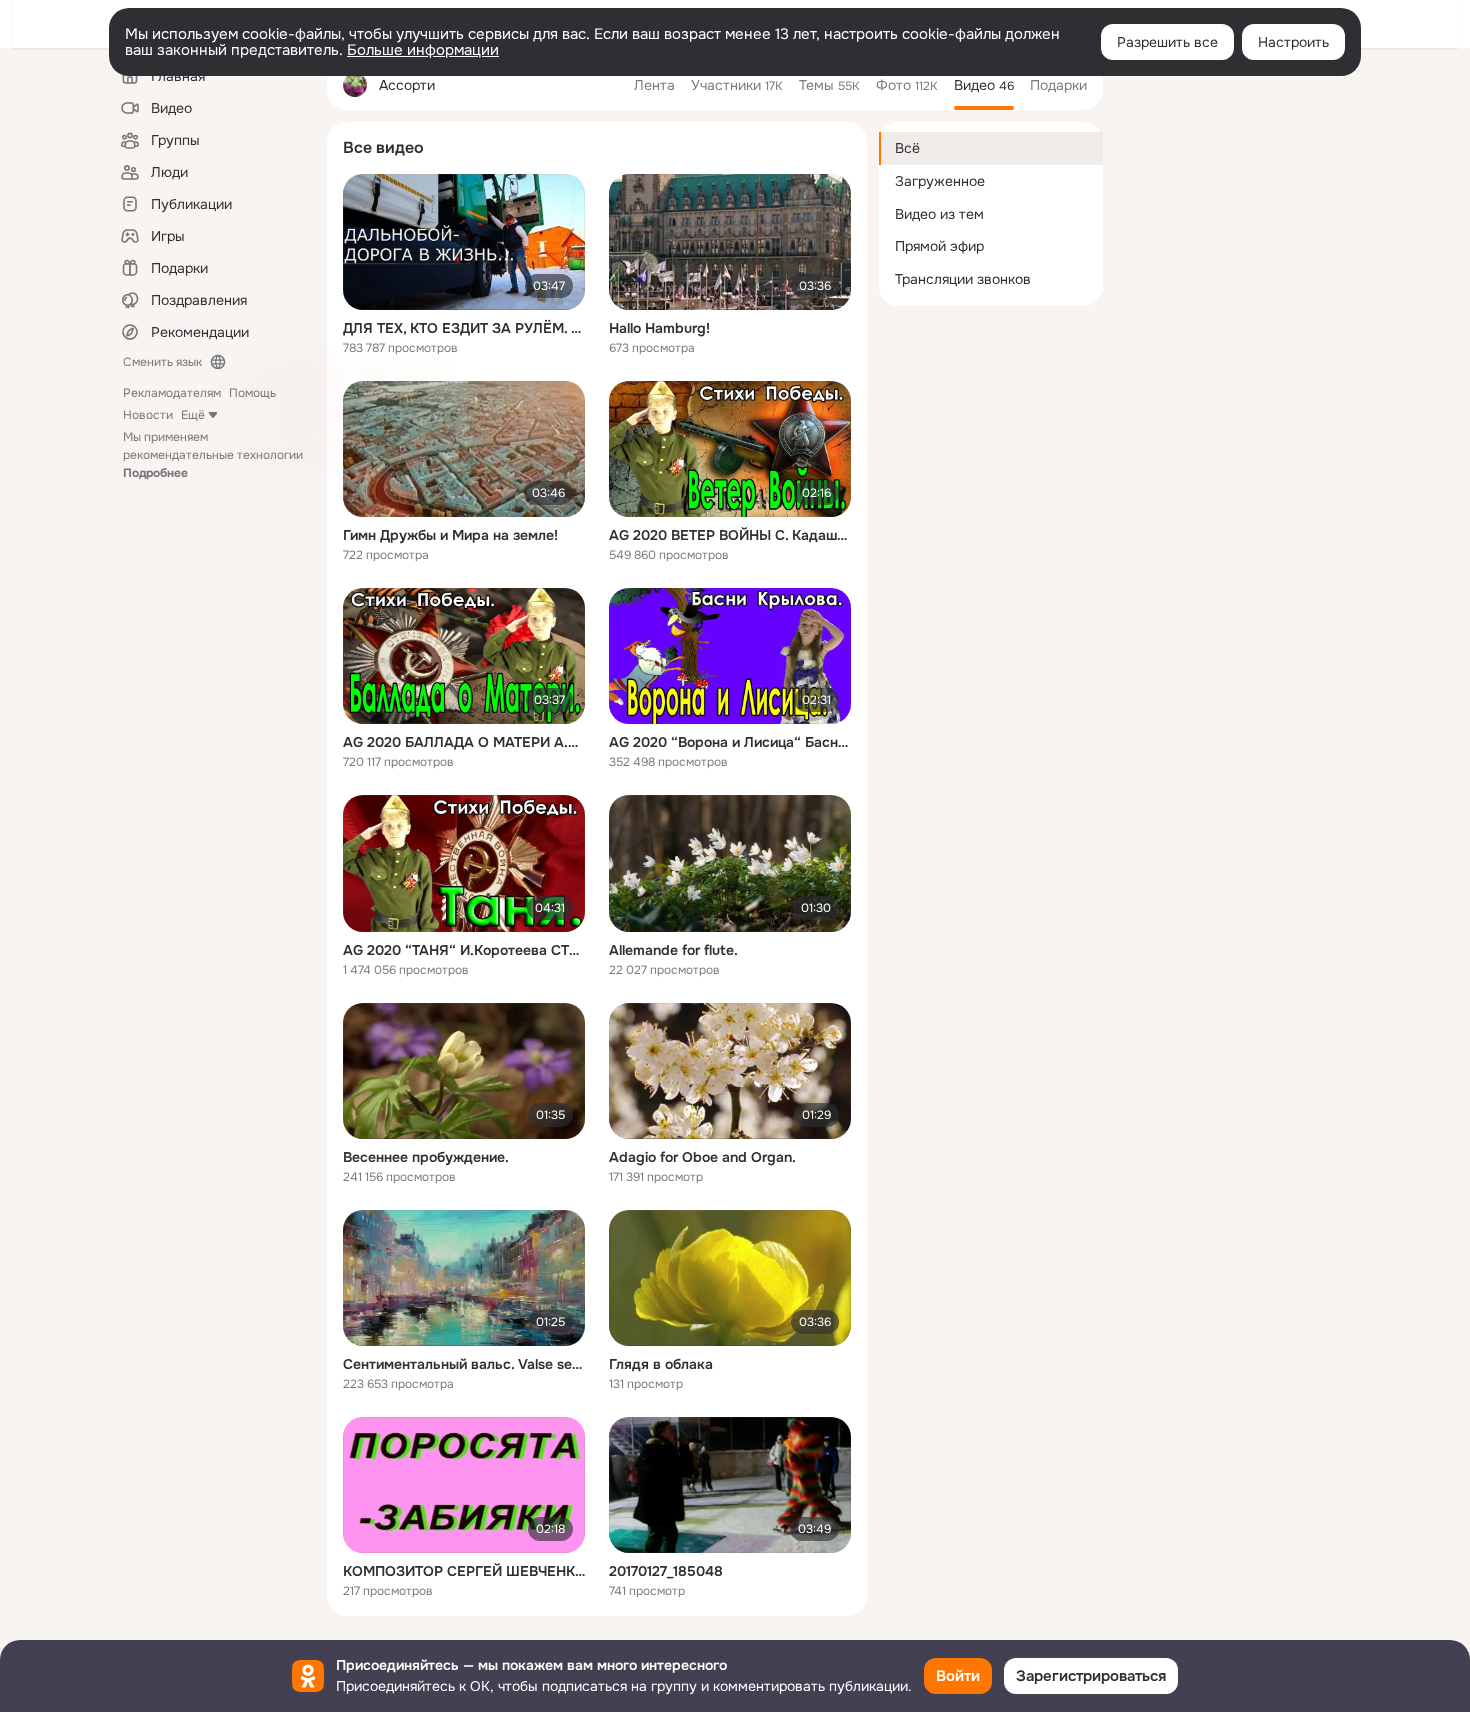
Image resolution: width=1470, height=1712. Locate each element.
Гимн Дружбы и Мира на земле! (450, 535)
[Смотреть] (464, 242)
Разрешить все (1167, 42)
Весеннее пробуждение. (426, 1157)
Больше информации (423, 50)
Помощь (252, 393)
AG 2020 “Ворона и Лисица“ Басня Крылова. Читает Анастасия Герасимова (730, 742)
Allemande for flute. (673, 950)
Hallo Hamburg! (659, 328)
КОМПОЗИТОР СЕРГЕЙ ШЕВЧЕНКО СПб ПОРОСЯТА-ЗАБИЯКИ (464, 1571)
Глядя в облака (661, 1364)
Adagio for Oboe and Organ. (702, 1157)
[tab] (654, 85)
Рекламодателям (172, 393)
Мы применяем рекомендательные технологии (213, 455)
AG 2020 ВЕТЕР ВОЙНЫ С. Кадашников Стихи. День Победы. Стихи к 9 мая (730, 535)
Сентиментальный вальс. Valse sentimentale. (464, 1364)
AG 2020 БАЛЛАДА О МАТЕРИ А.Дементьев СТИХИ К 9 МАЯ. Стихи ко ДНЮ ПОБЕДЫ (464, 742)
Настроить (1293, 42)
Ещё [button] (193, 415)
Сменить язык (162, 362)
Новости (148, 415)
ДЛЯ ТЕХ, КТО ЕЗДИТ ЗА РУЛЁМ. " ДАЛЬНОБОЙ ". (464, 328)
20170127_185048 (666, 1571)
